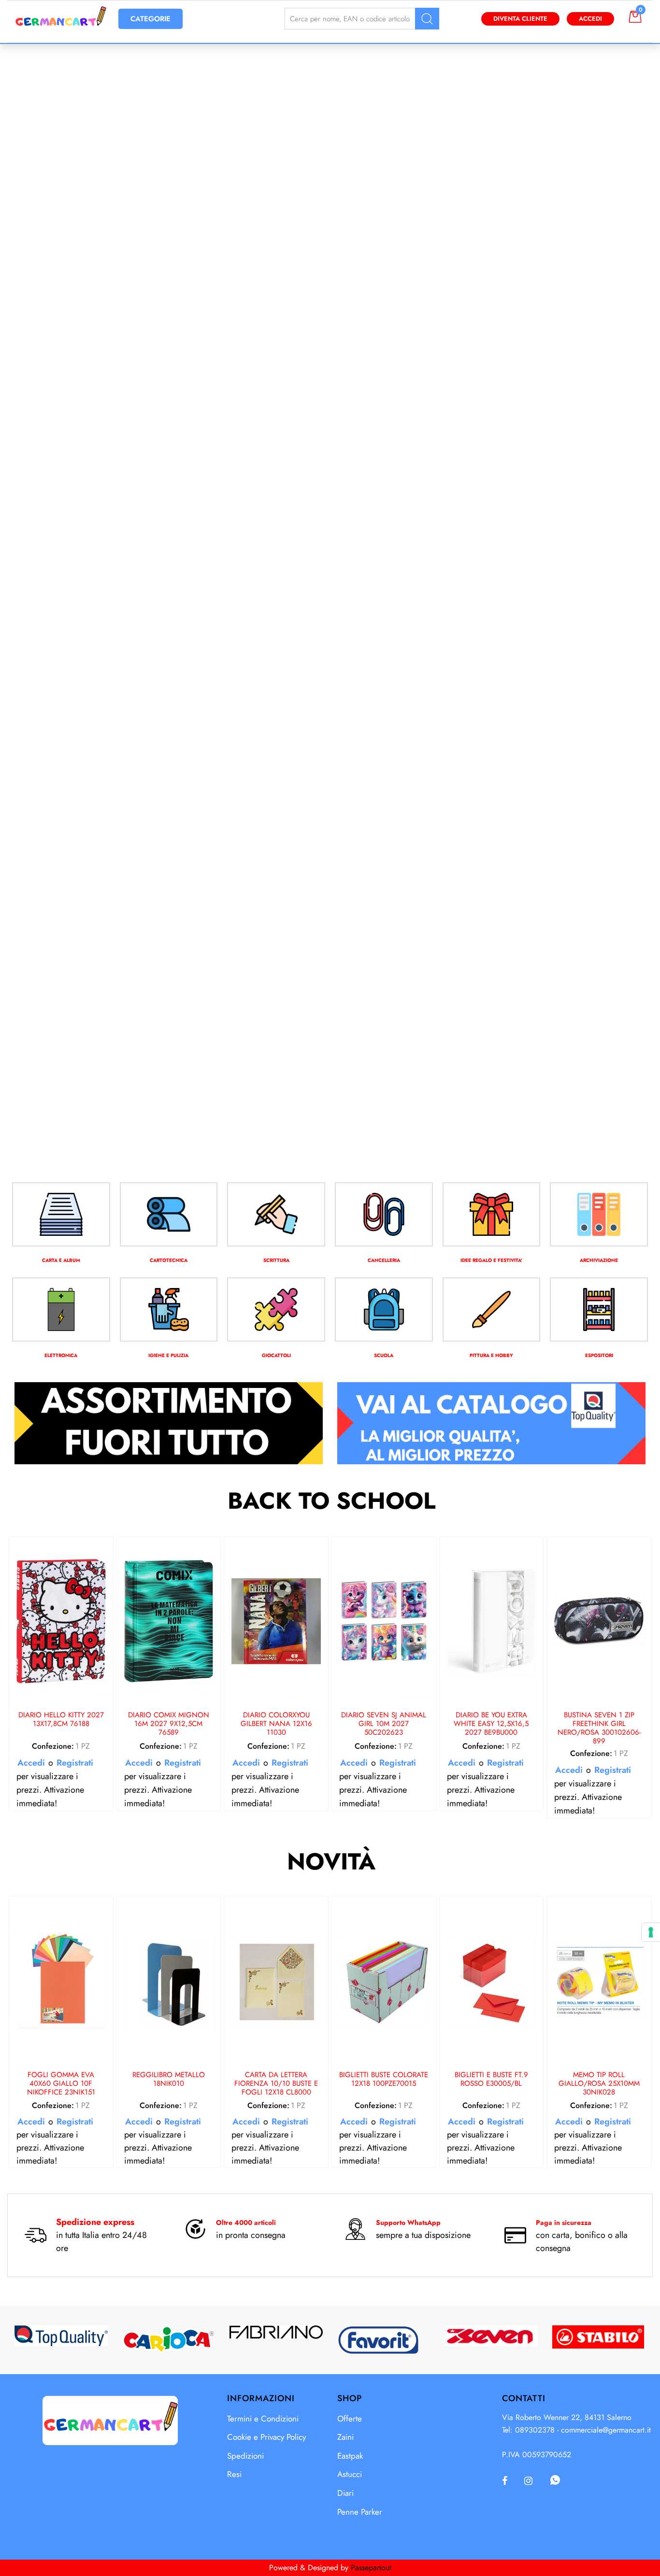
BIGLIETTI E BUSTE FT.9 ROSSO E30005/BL (491, 2080)
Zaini (345, 2437)
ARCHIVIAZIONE (599, 1260)
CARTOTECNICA (169, 1260)
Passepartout (371, 2568)
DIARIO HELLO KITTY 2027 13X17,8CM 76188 (61, 1720)
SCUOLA (384, 1355)
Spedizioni (245, 2456)
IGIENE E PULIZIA (168, 1355)
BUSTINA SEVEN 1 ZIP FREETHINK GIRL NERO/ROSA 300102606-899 (599, 1728)
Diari (345, 2493)
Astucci (350, 2474)
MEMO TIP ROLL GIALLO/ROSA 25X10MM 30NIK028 (599, 2084)
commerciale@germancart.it (606, 2430)
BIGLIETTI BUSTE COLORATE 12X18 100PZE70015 (384, 2080)
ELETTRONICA (61, 1355)
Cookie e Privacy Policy (266, 2437)
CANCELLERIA (384, 1260)
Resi (234, 2474)
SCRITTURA (276, 1260)
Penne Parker (360, 2512)
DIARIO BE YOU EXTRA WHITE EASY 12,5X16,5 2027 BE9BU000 (491, 1724)
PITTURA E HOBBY (491, 1355)
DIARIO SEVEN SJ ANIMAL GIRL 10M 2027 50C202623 (384, 1724)
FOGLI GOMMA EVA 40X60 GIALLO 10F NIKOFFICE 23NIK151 (61, 2084)
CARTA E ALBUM (61, 1260)
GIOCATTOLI (276, 1355)
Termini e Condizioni (263, 2419)
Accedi (590, 19)
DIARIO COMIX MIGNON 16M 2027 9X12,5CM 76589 (169, 1724)
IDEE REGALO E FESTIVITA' (491, 1260)
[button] (427, 19)
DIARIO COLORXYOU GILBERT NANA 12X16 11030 (276, 1724)
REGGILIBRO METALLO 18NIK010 (169, 2080)
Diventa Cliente (520, 19)
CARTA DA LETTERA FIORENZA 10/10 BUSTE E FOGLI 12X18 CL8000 (276, 2084)
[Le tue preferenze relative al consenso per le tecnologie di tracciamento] (651, 1932)
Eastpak (350, 2456)
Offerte (350, 2419)
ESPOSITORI (599, 1355)
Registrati (75, 1763)
